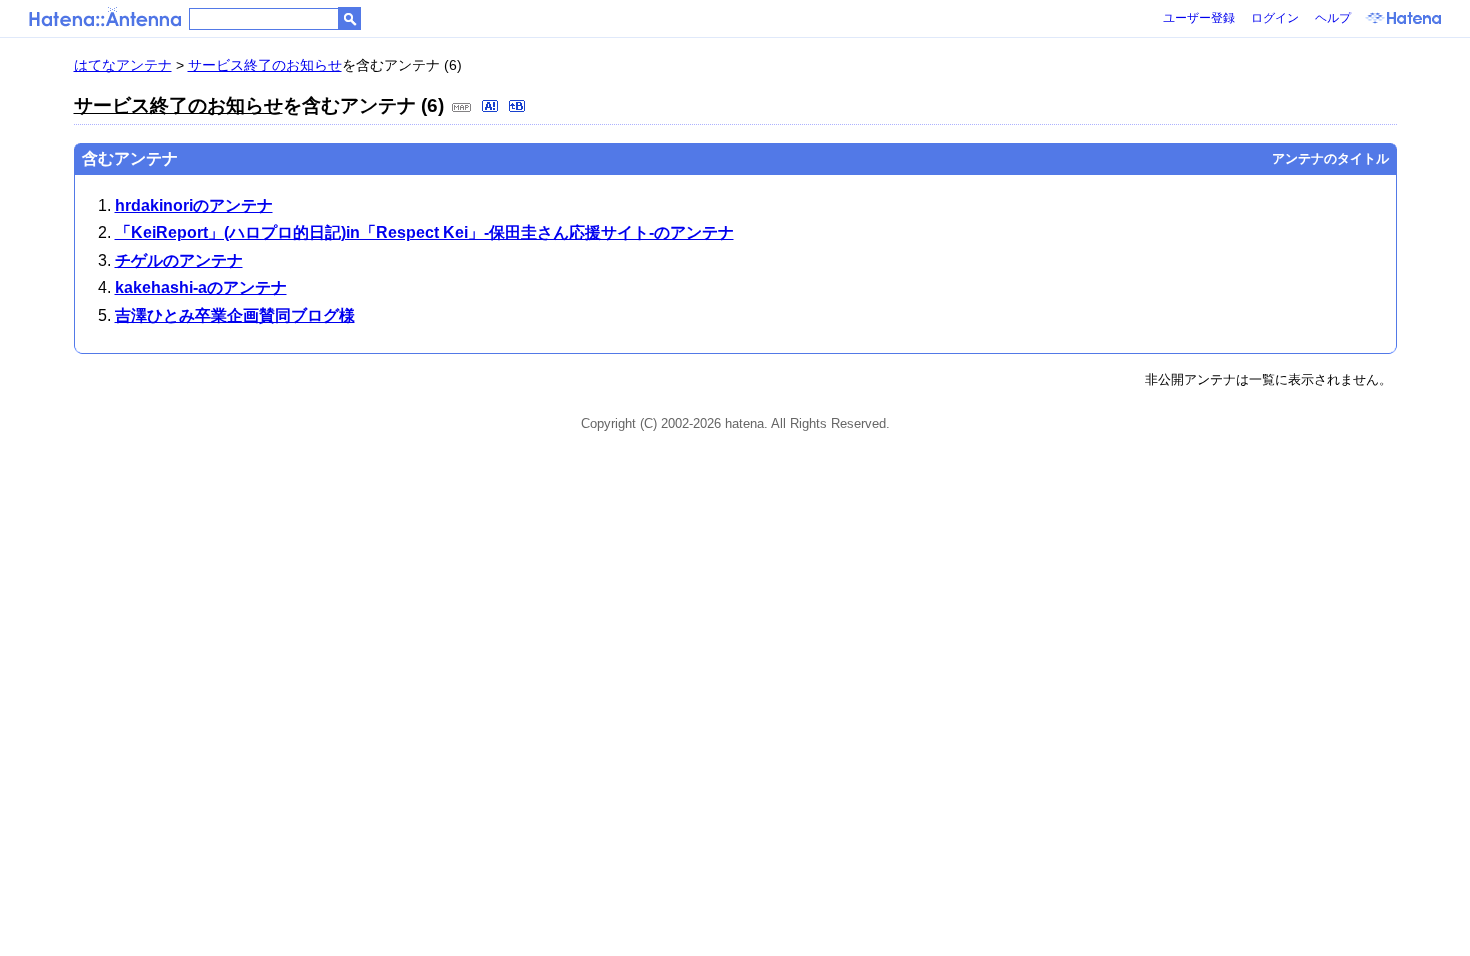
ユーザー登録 (1199, 18)
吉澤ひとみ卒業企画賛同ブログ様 (235, 315)
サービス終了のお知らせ (265, 65)
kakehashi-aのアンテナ (201, 287)
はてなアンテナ (123, 65)
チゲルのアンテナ (179, 260)
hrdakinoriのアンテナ (194, 205)
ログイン (1275, 18)
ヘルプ (1333, 18)
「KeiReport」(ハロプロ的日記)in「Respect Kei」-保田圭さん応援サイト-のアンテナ (424, 232)
